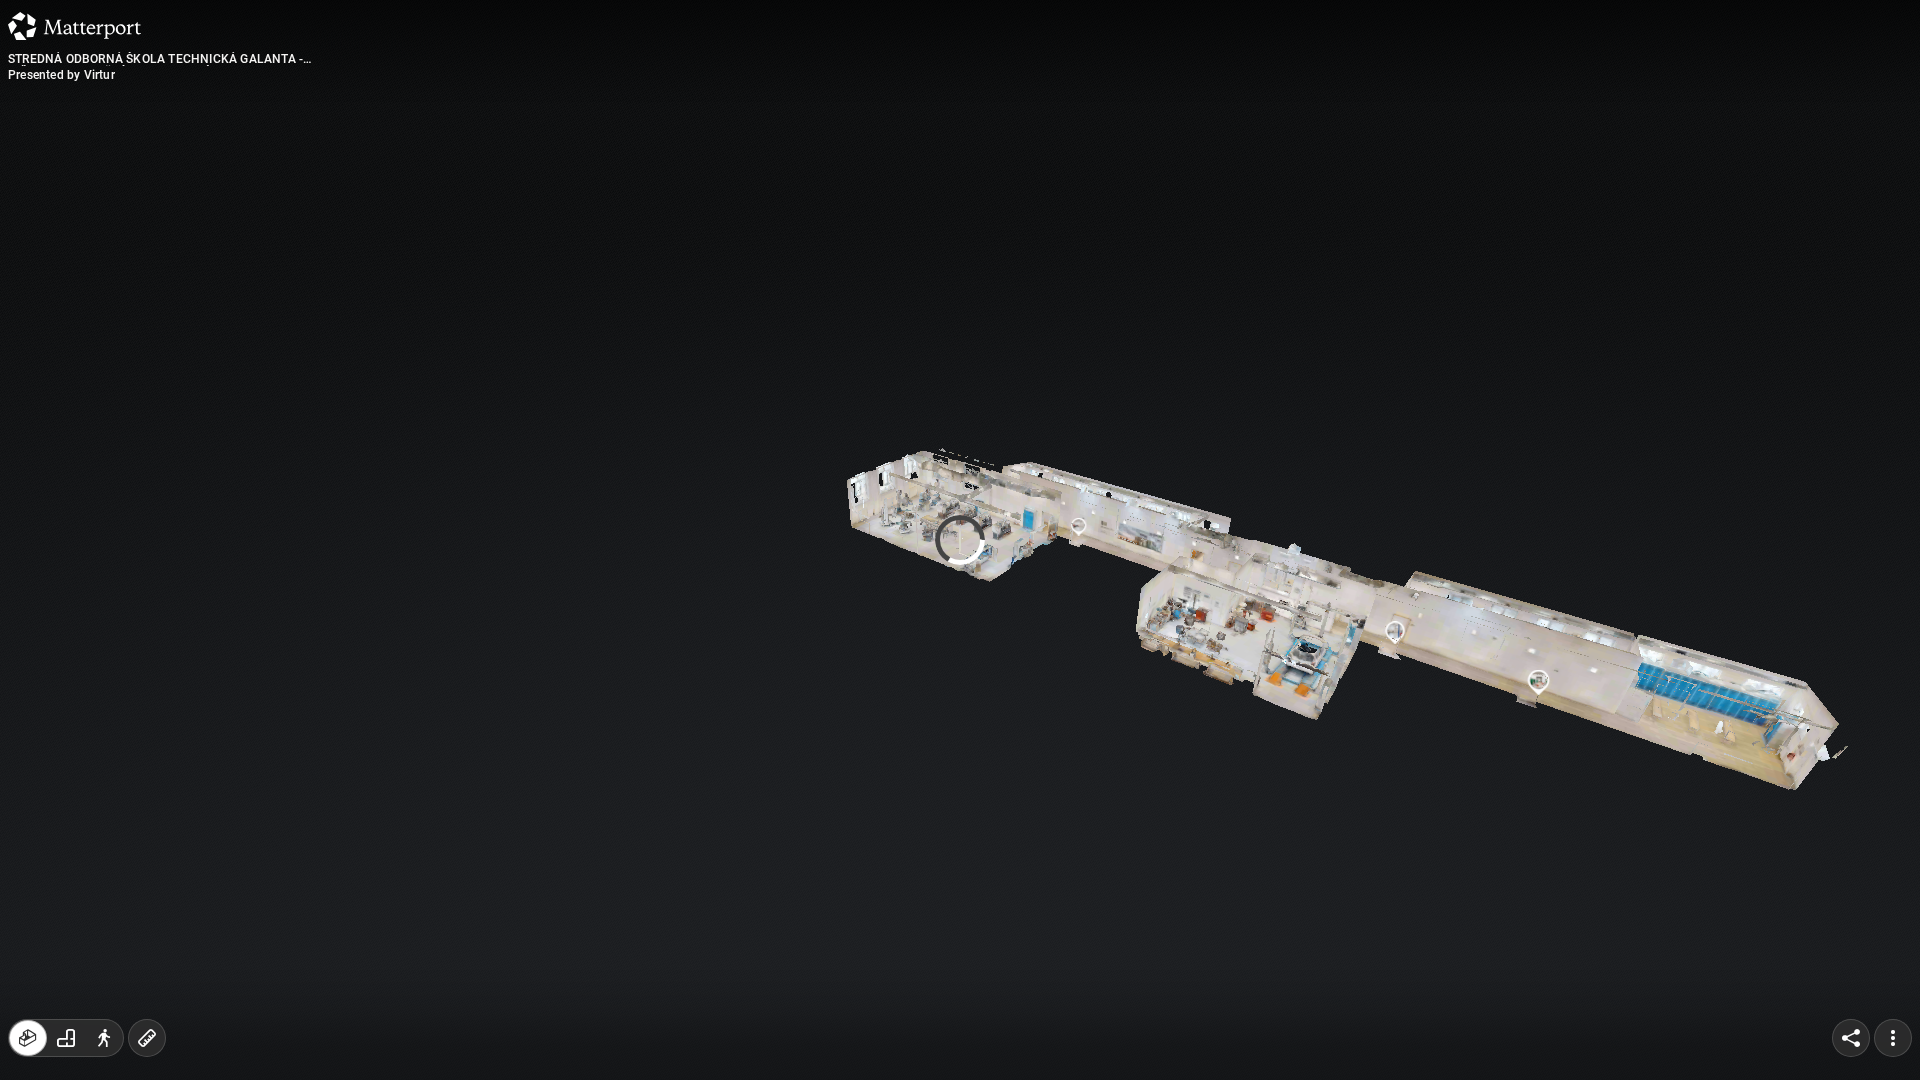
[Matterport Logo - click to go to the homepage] (74, 26)
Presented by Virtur (61, 75)
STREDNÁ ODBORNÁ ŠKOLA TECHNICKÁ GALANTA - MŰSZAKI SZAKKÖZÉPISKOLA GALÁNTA (155, 59)
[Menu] (1893, 1038)
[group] (66, 1038)
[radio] (28, 1038)
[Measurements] (147, 1038)
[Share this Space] (1851, 1038)
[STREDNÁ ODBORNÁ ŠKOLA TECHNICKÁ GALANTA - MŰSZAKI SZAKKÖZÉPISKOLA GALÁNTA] (960, 540)
